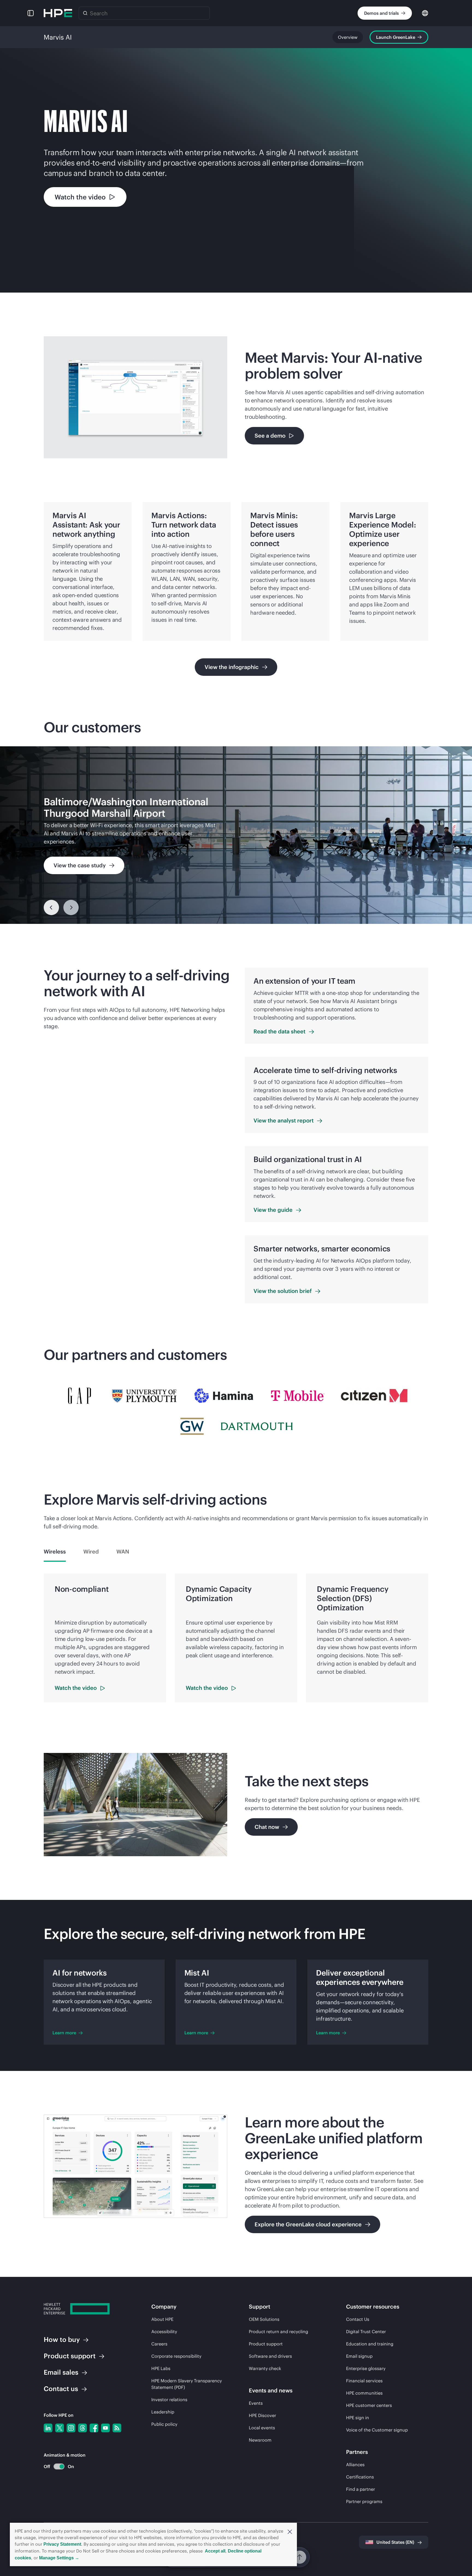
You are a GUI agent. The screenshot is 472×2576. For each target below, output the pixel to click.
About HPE (162, 2319)
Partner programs (364, 2501)
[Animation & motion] (59, 2466)
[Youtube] (105, 2428)
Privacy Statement (62, 2544)
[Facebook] (94, 2428)
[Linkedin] (48, 2428)
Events (256, 2403)
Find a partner (361, 2489)
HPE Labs (161, 2368)
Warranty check (265, 2368)
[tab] (55, 1552)
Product (70, 2356)
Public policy (164, 2424)
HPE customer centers (369, 2405)
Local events (262, 2428)
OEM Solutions (264, 2319)
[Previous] (51, 907)
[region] (236, 835)
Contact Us (358, 2319)
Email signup (359, 2356)
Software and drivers (270, 2356)
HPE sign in (358, 2418)
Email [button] (61, 2372)
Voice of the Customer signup (377, 2430)
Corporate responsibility (176, 2356)
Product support (266, 2344)
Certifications (360, 2477)
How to (62, 2339)
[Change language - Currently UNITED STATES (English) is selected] (425, 13)
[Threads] (82, 2428)
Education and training (370, 2344)
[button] (290, 2531)
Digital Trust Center (366, 2332)
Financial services (364, 2381)
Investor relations (169, 2400)
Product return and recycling (278, 2332)
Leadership (163, 2412)
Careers (159, 2344)
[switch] (56, 2467)
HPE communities (364, 2393)
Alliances (355, 2465)
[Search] (85, 13)
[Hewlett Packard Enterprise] (58, 13)
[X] (60, 2428)
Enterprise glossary (366, 2368)
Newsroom (260, 2440)
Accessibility (164, 2332)
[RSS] (117, 2428)
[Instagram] (71, 2428)
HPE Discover (262, 2415)
